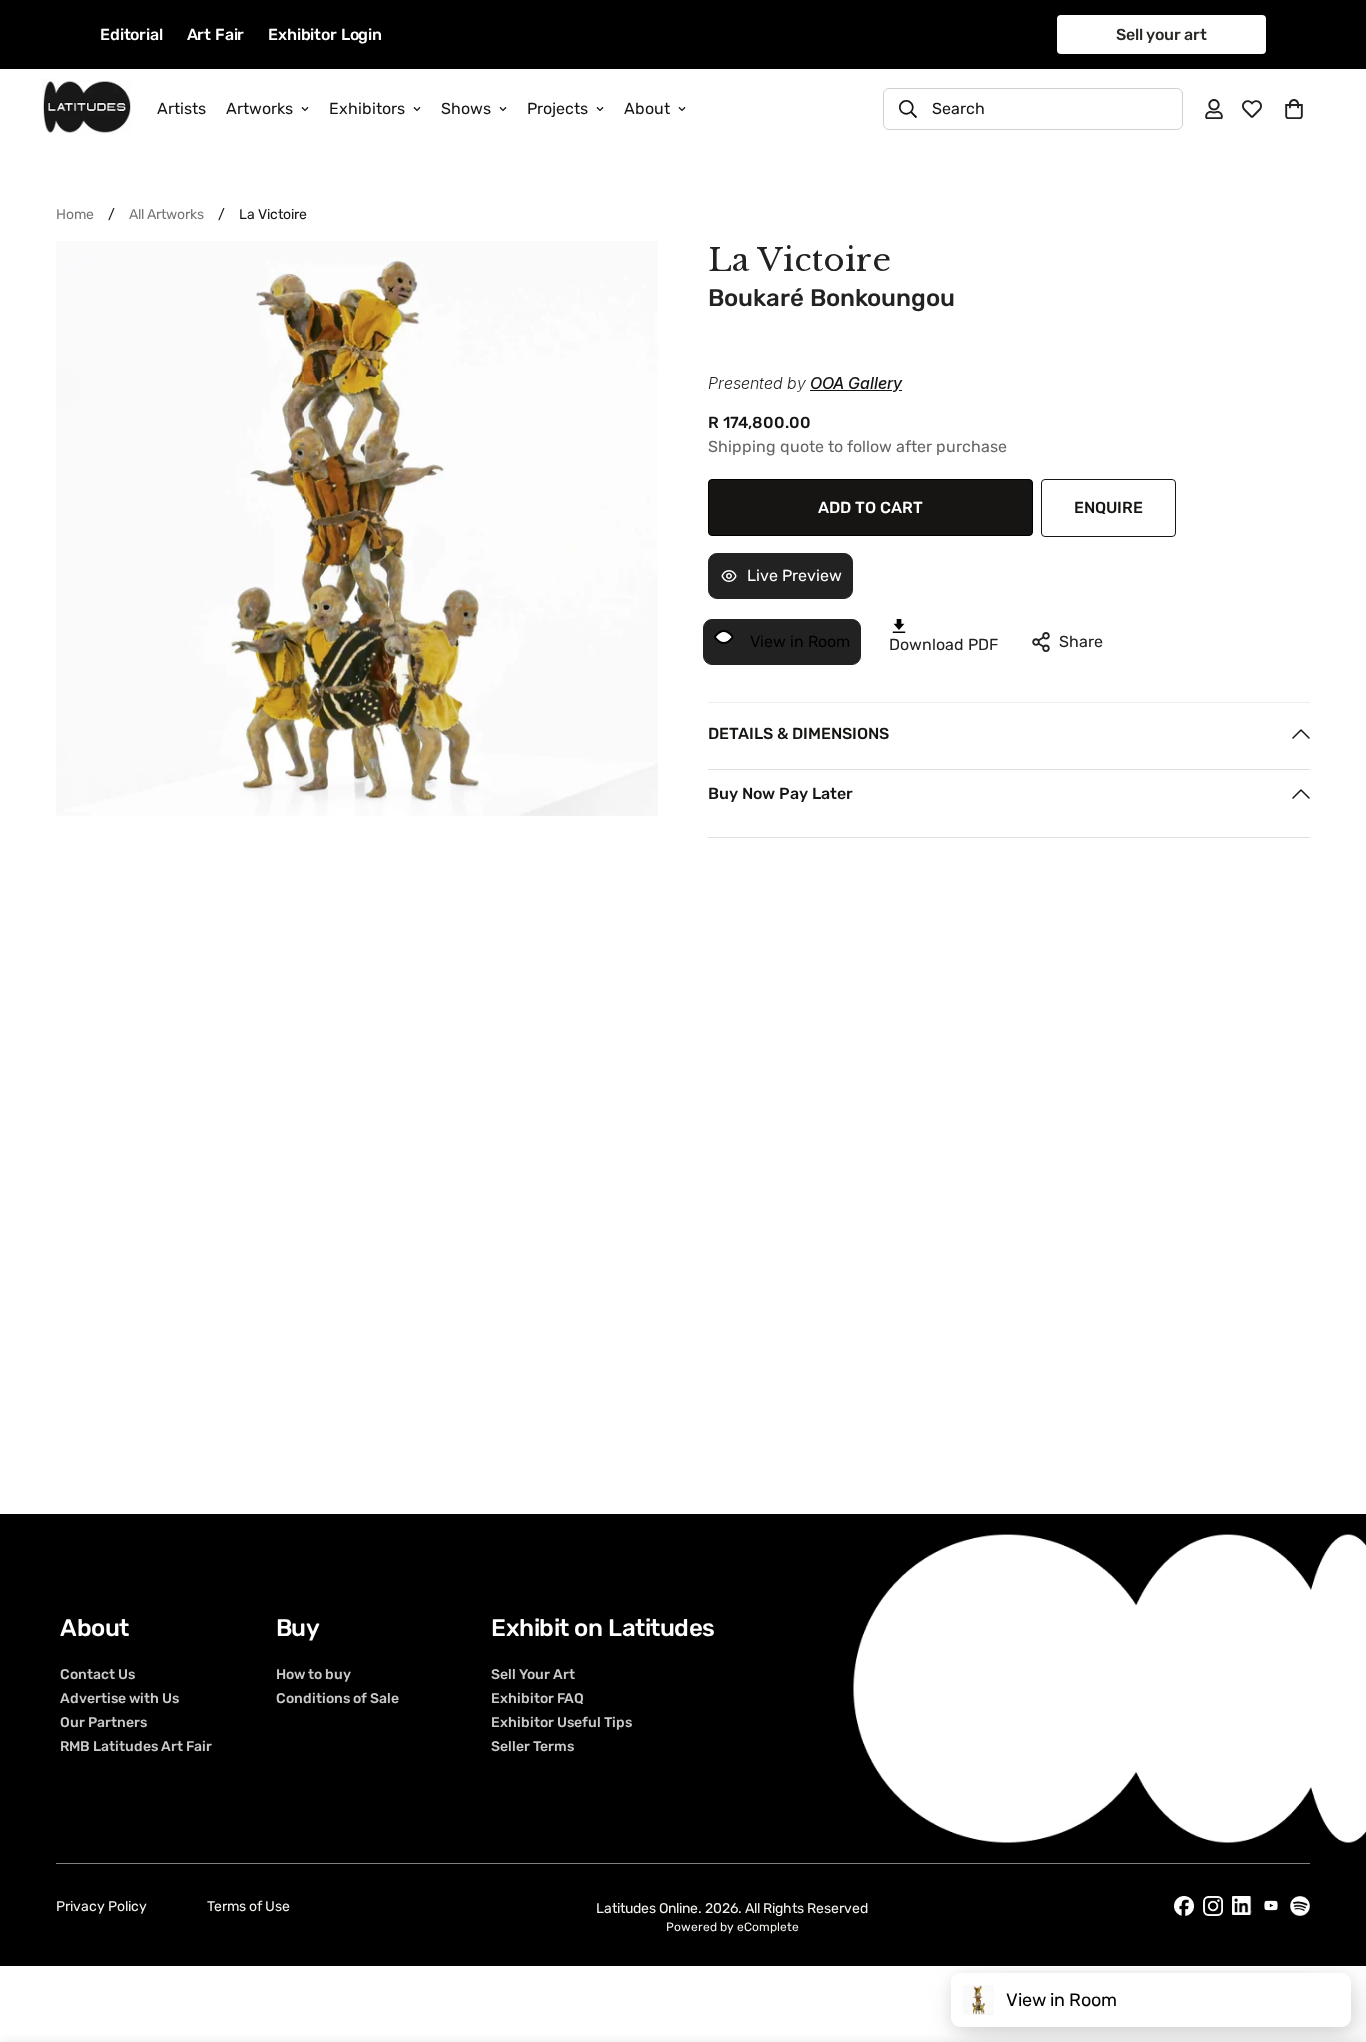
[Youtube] (1271, 1905)
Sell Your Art (533, 1675)
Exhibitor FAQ (537, 1699)
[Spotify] (1300, 1906)
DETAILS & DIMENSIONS (798, 733)
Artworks (259, 108)
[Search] (908, 109)
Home (75, 214)
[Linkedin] (1242, 1905)
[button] (1294, 109)
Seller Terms (532, 1747)
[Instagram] (1213, 1906)
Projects (557, 108)
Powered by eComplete (732, 1927)
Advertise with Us (119, 1699)
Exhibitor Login (325, 34)
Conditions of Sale (337, 1699)
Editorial (131, 34)
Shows (466, 108)
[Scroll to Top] (1327, 1933)
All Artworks (166, 214)
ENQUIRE (1108, 507)
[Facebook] (1184, 1906)
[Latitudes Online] (87, 108)
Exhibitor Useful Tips (561, 1723)
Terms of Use (248, 1906)
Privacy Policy (101, 1906)
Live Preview (794, 575)
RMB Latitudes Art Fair (136, 1747)
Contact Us (97, 1675)
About (647, 108)
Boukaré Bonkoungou (831, 298)
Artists (181, 108)
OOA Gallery (856, 383)
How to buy (313, 1675)
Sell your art (1161, 34)
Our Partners (103, 1723)
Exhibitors (367, 108)
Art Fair (216, 34)
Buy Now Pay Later (780, 793)
